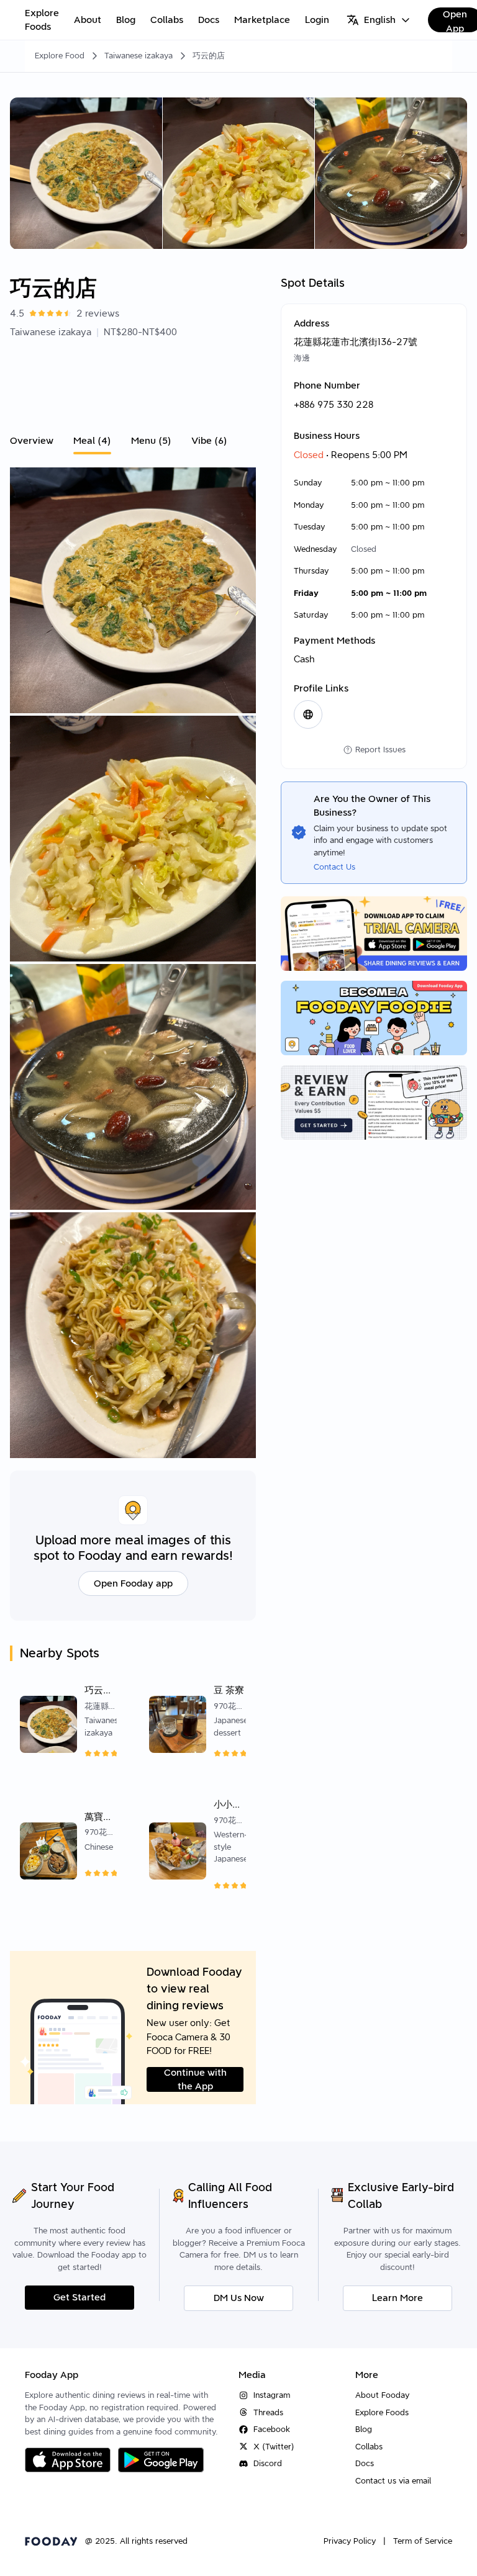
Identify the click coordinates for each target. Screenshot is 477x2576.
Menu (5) (151, 441)
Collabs (167, 20)
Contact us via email (393, 2481)
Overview (32, 441)
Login (317, 20)
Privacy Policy (350, 2541)
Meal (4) (92, 441)
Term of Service (423, 2541)
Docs (209, 20)
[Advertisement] (133, 383)
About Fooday (382, 2395)
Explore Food (60, 56)
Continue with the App (195, 2079)
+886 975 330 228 (334, 405)
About (88, 20)
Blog (126, 20)
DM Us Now (239, 2298)
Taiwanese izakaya (139, 56)
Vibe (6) (209, 441)
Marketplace (262, 20)
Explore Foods (42, 20)
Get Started (79, 2297)
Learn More (397, 2298)
